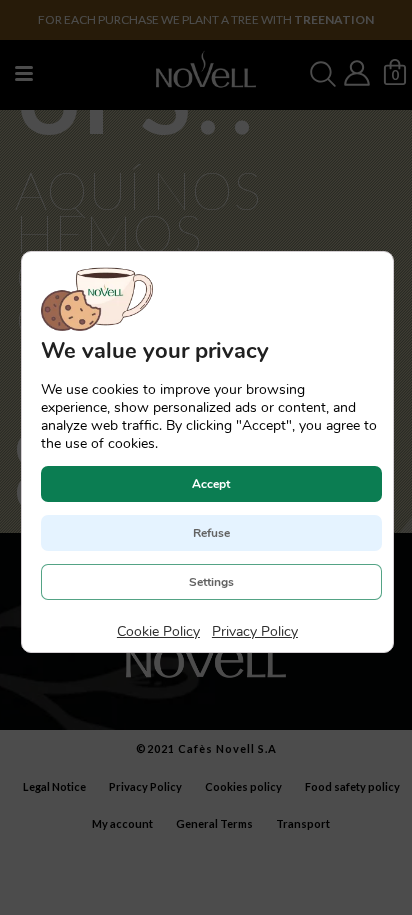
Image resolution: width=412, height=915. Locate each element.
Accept (211, 484)
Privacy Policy (254, 631)
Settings (210, 582)
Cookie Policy (157, 631)
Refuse (210, 533)
